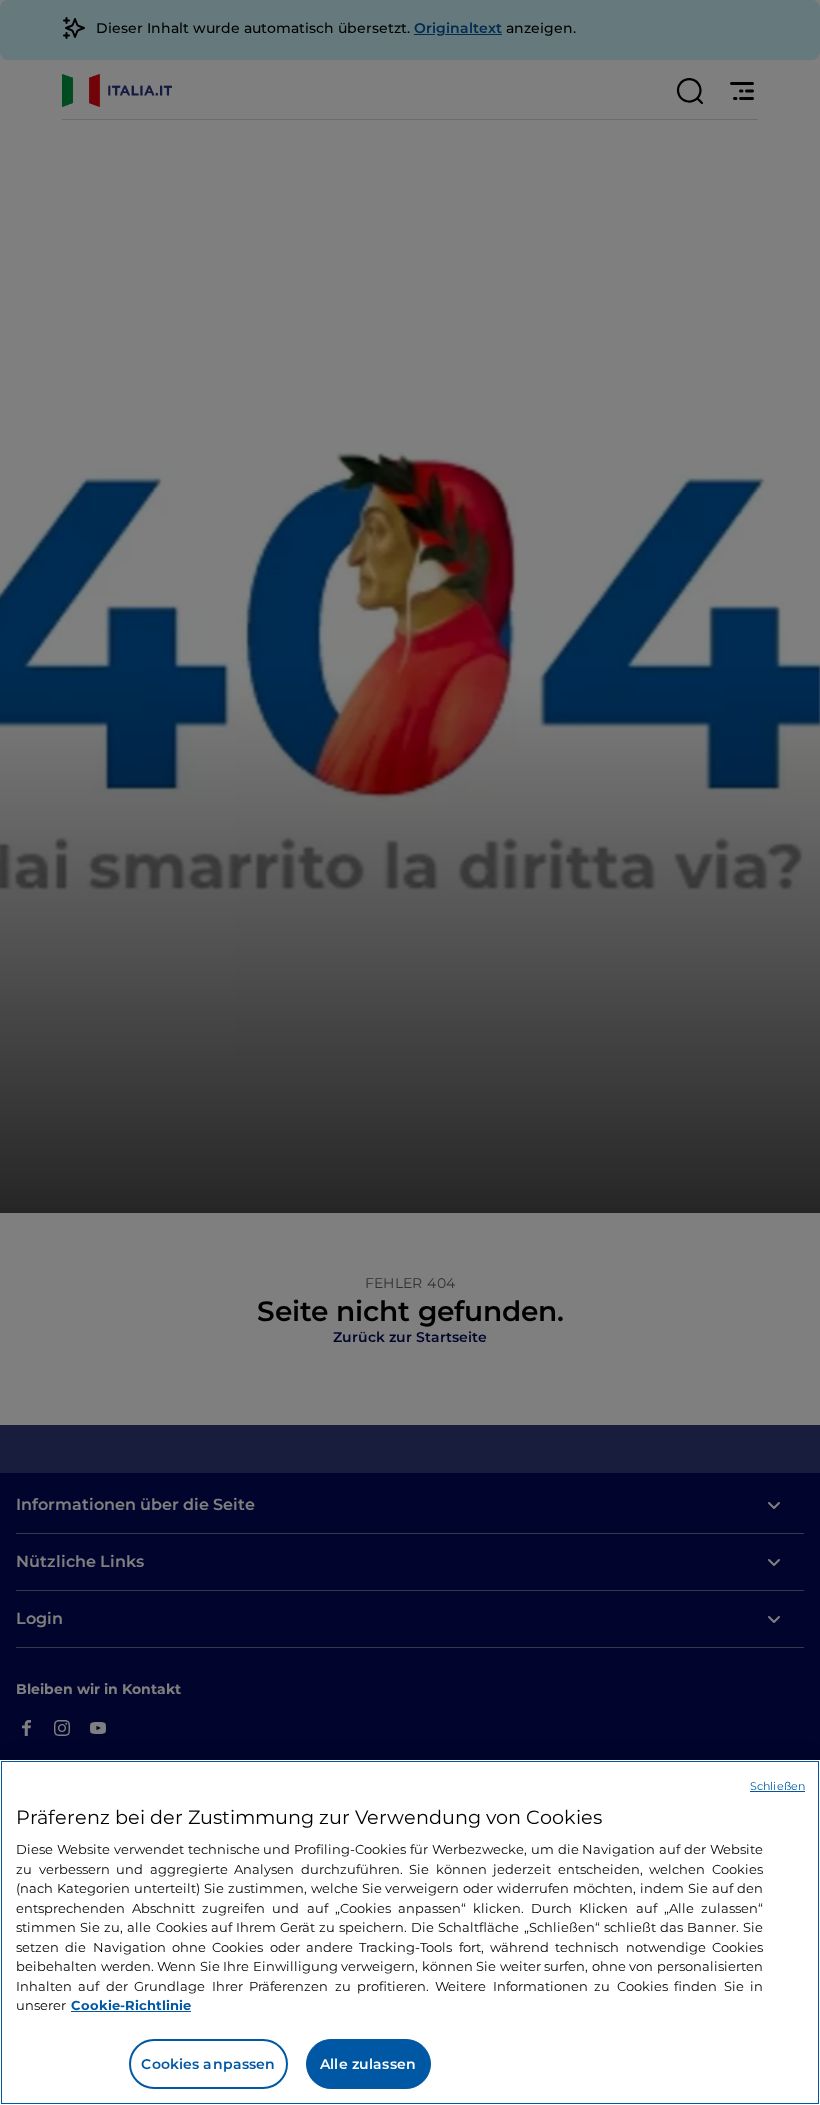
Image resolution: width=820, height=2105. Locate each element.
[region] (410, 1932)
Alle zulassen (368, 2064)
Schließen (777, 1786)
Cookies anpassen (208, 2064)
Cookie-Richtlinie (131, 2005)
